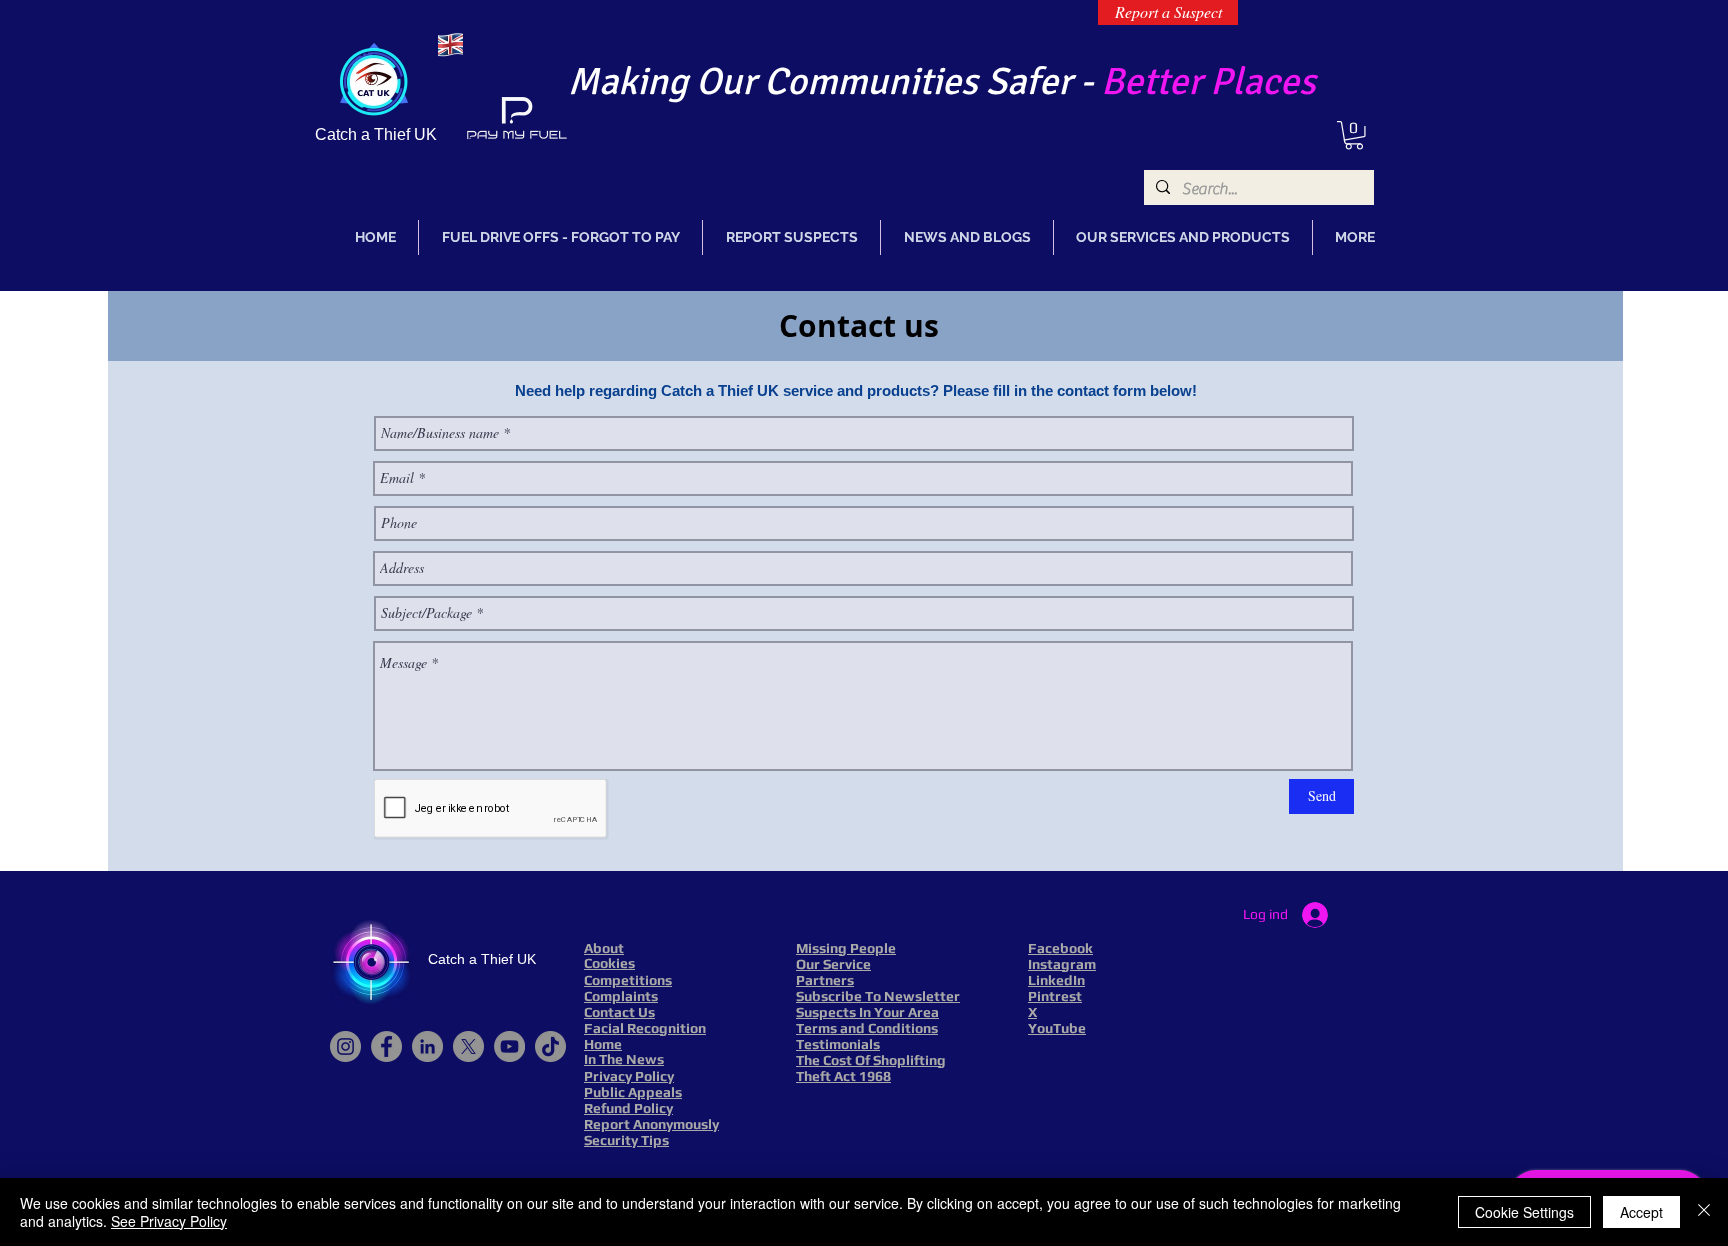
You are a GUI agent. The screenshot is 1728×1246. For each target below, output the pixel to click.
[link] (1354, 135)
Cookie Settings (1524, 1212)
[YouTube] (509, 1046)
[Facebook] (386, 1046)
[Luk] (1704, 1212)
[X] (468, 1046)
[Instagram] (345, 1046)
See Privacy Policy (169, 1221)
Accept (1641, 1212)
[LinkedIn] (427, 1046)
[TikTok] (550, 1046)
